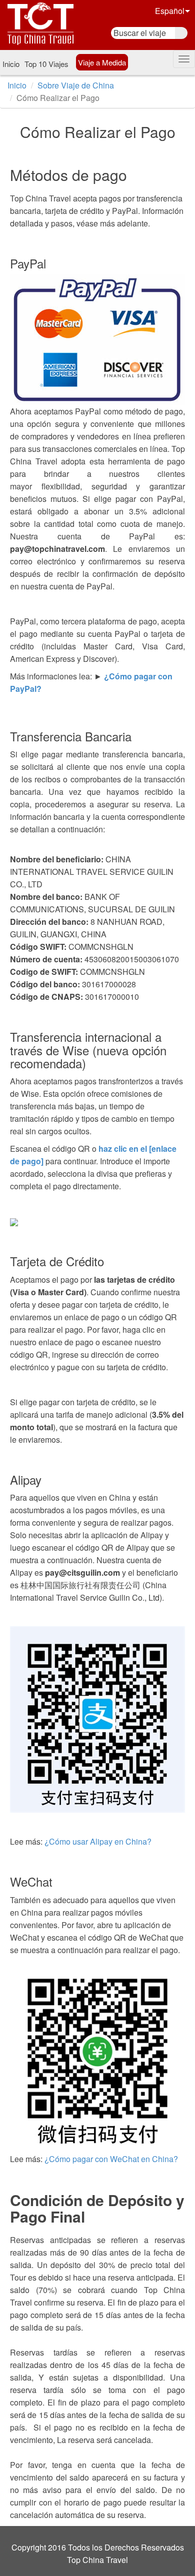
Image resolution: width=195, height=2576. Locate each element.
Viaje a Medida (102, 62)
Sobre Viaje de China (76, 85)
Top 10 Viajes (46, 64)
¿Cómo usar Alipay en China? (98, 1841)
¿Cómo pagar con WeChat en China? (111, 2159)
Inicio (11, 64)
